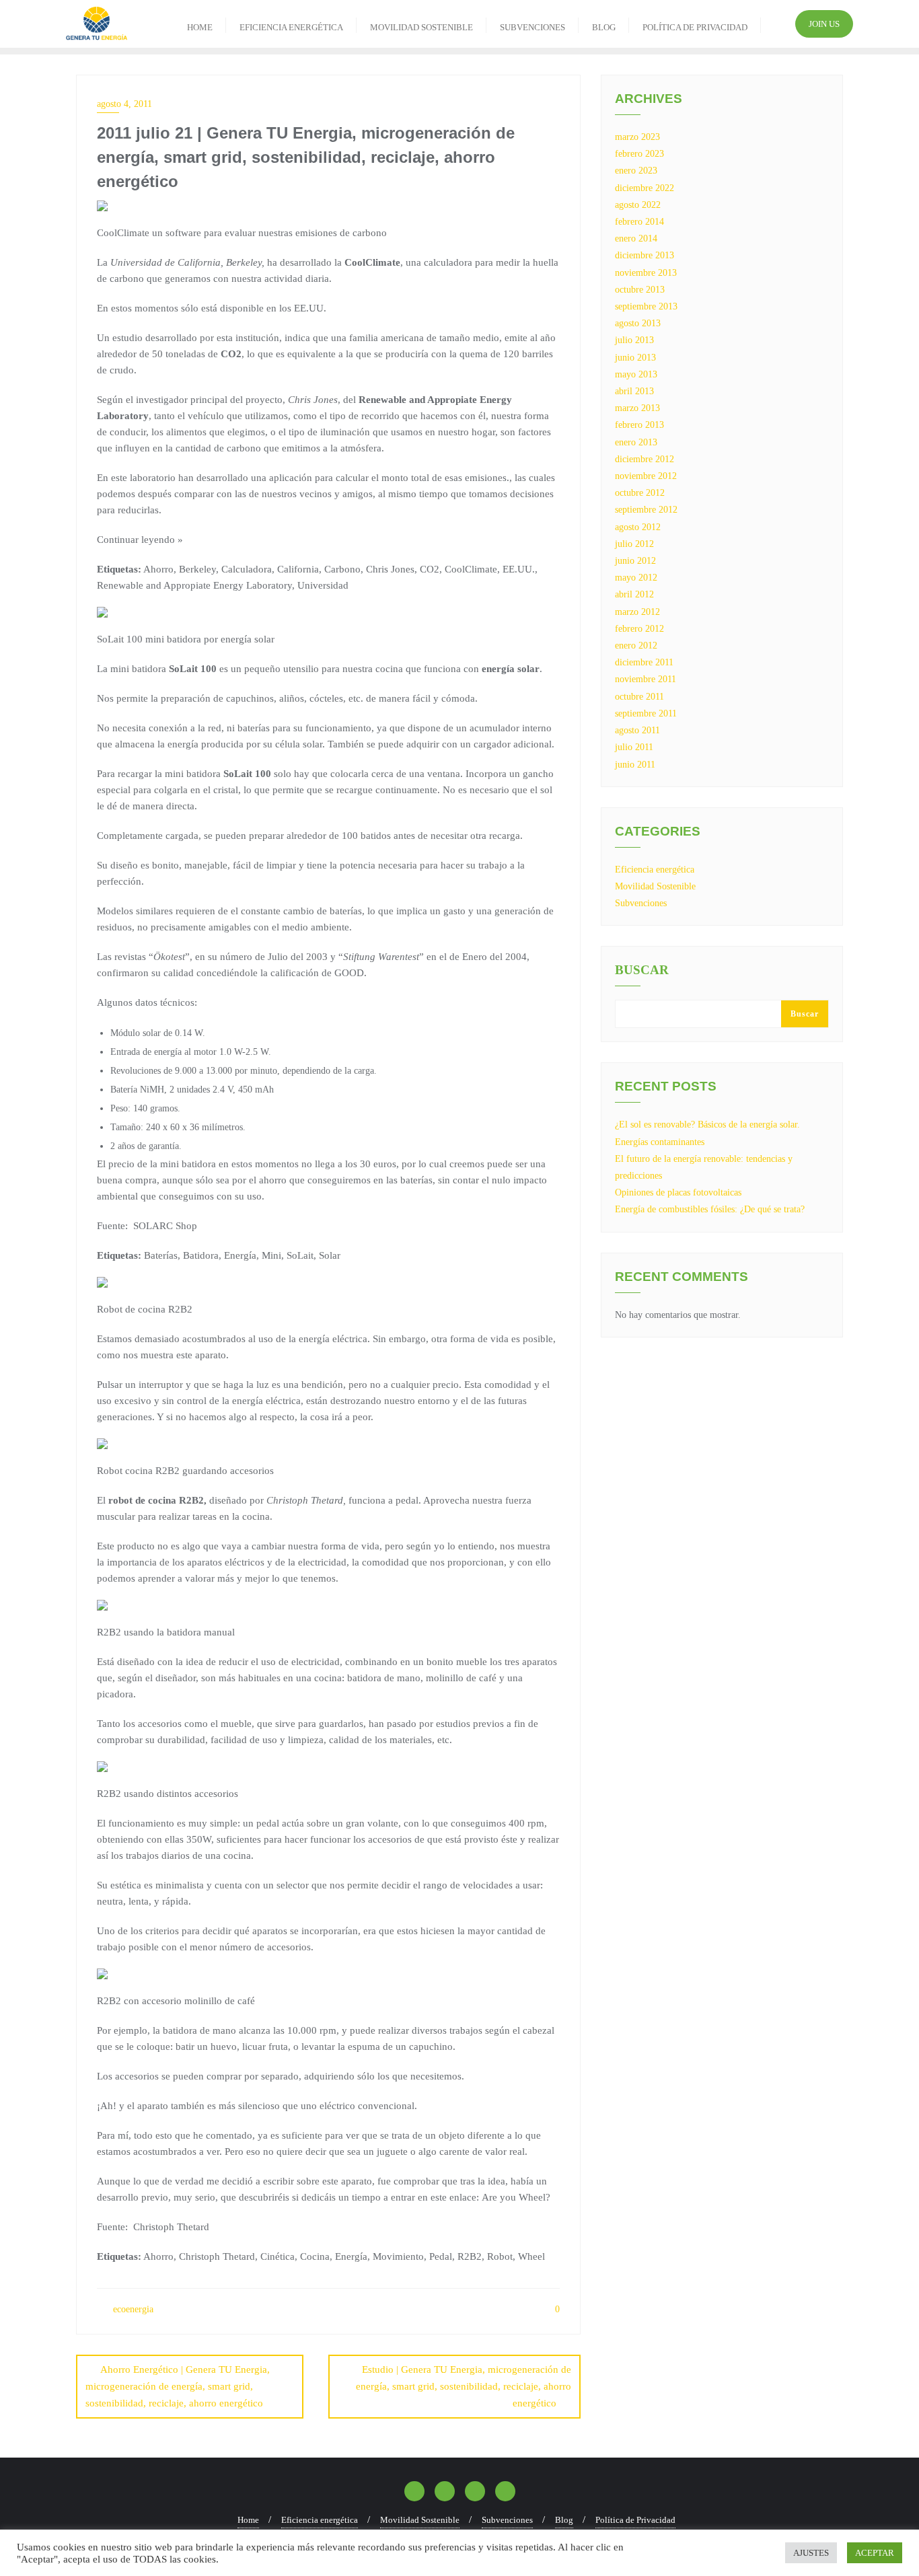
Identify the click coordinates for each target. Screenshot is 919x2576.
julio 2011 (634, 747)
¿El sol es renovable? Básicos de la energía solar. (707, 1125)
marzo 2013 (637, 408)
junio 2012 (635, 561)
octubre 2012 (640, 493)
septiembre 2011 (646, 713)
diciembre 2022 (645, 188)
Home (248, 2520)
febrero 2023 (639, 154)
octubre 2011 (639, 697)
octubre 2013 (640, 290)
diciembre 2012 (645, 459)
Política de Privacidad (635, 2520)
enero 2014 (636, 238)
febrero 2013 (639, 425)
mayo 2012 (636, 578)
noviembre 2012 (646, 476)
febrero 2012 (639, 629)
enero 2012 (636, 646)
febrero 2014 (639, 222)
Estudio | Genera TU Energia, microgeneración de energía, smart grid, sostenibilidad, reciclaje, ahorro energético (464, 2386)
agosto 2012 (638, 527)
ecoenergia (132, 2309)
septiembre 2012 (646, 510)
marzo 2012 (637, 612)
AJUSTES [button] (811, 2553)
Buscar (642, 970)
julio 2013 (634, 340)
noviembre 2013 (646, 273)
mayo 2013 (636, 374)
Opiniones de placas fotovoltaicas (678, 1192)
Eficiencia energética (655, 870)
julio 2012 (634, 544)
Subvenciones (641, 903)
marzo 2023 (637, 137)
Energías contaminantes (660, 1142)
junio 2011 (635, 765)
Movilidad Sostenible (655, 886)
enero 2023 (636, 171)
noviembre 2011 (646, 679)
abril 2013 (634, 391)
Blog (564, 2520)
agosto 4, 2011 (124, 104)
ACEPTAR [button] (875, 2553)
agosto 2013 (638, 323)
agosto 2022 (638, 205)
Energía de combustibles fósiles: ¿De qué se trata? (710, 1209)
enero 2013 (636, 442)
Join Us (824, 24)
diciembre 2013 (645, 255)
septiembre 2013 (646, 306)
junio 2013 (635, 358)
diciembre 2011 (644, 662)
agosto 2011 (637, 730)
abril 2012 (634, 594)
